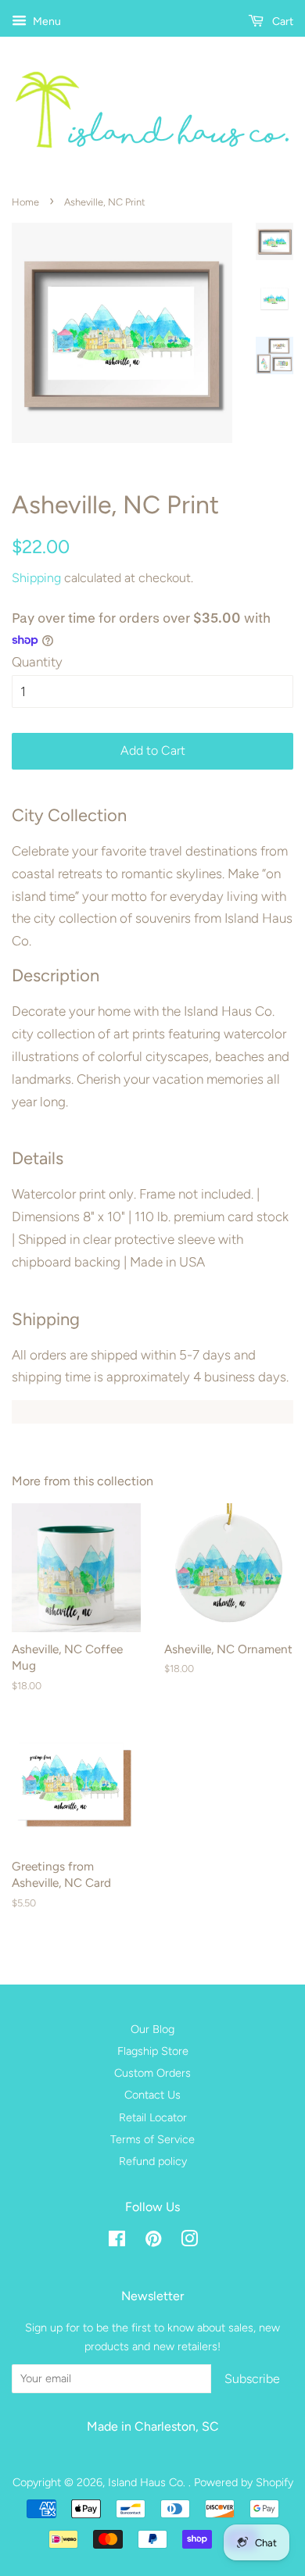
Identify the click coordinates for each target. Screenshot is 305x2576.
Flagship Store (153, 2051)
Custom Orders (152, 2073)
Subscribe (252, 2379)
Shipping (36, 578)
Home (25, 202)
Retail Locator (153, 2117)
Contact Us (152, 2095)
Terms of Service (152, 2139)
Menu (46, 21)
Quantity (37, 662)
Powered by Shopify (244, 2482)
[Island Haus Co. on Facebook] (117, 2242)
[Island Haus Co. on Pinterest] (153, 2242)
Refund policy (153, 2161)
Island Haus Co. (148, 2482)
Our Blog (152, 2029)
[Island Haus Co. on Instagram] (189, 2242)
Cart (282, 21)
